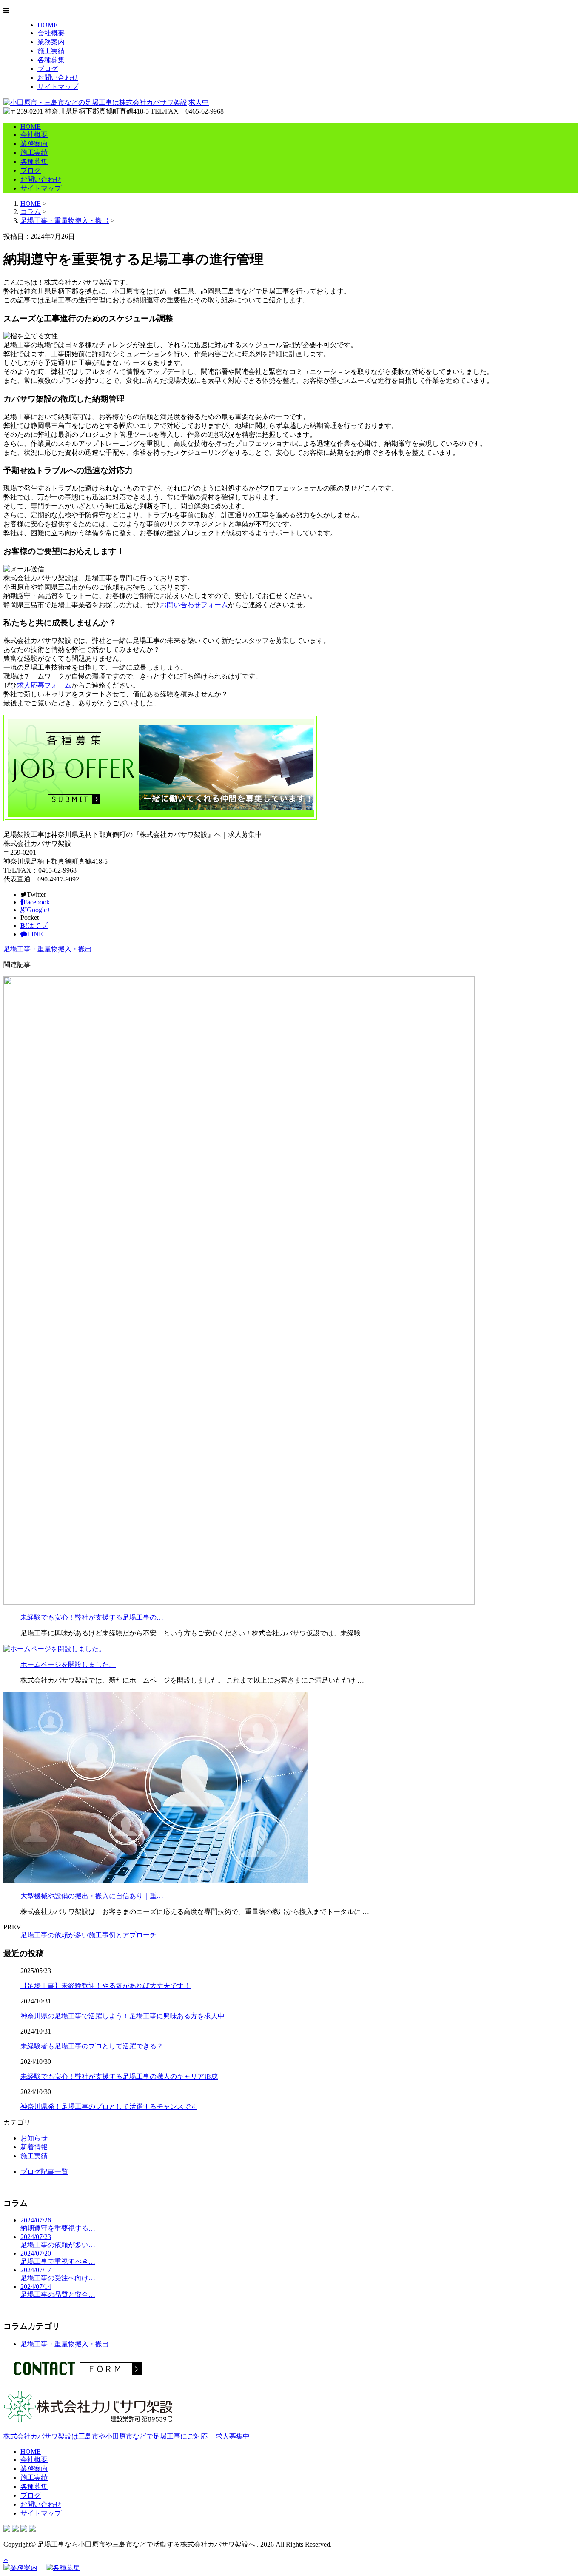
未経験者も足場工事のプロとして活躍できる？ (92, 2046)
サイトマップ (58, 87)
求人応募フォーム (44, 685)
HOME (48, 25)
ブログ (48, 69)
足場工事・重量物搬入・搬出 (65, 221)
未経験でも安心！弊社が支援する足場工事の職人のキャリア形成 (119, 2076)
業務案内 (51, 42)
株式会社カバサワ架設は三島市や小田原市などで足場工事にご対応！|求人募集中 (127, 2436)
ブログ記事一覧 (44, 2172)
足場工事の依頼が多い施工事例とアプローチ (88, 1935)
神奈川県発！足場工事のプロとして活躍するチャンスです (109, 2107)
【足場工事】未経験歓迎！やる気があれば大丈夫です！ (105, 1986)
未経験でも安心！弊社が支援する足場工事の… (92, 1617)
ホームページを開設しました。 (68, 1665)
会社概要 (51, 33)
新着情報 (34, 2147)
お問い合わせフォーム (194, 605)
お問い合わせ (58, 78)
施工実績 (51, 51)
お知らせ (34, 2138)
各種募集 (51, 60)
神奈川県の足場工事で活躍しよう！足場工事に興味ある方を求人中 (122, 2016)
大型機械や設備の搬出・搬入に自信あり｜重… (92, 1896)
